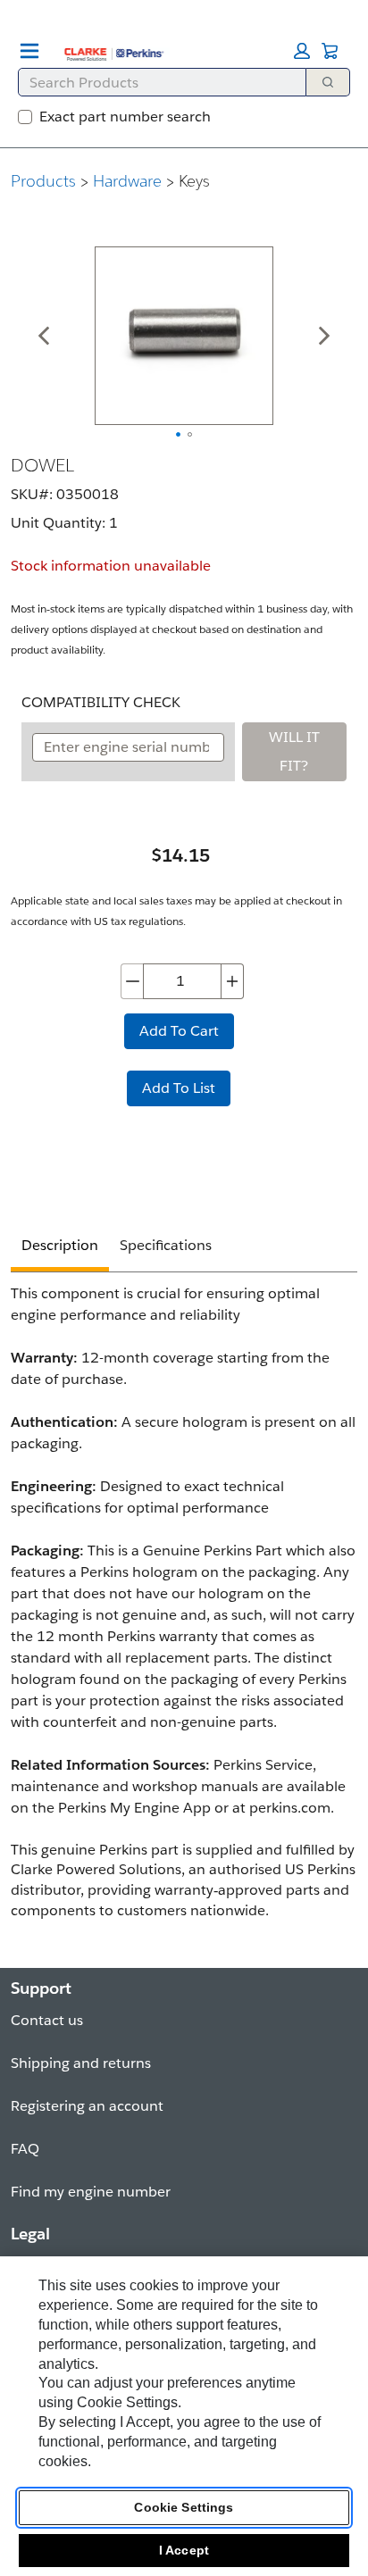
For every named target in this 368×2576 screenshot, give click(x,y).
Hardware (127, 181)
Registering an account (87, 2106)
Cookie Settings (184, 2507)
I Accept (184, 2550)
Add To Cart (179, 1031)
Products (43, 181)
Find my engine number (91, 2192)
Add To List (179, 1088)
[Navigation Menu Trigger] (29, 51)
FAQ (25, 2149)
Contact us (47, 2020)
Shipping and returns (81, 2063)
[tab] (60, 1248)
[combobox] (155, 82)
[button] (302, 51)
